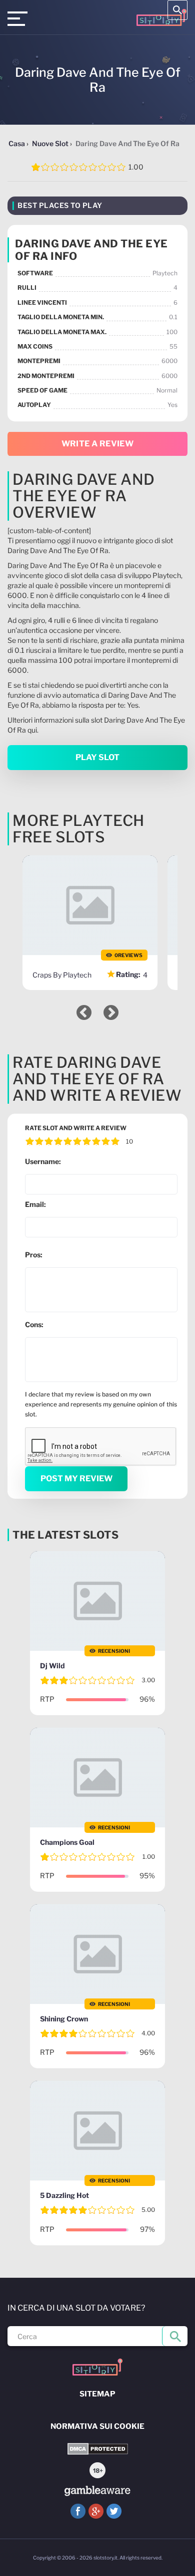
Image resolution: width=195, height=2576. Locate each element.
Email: (35, 1204)
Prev (84, 1012)
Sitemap (97, 2394)
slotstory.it (105, 2558)
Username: (43, 1161)
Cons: (34, 1324)
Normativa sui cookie (97, 2426)
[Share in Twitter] (114, 2511)
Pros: (34, 1255)
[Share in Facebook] (78, 2511)
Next (111, 1012)
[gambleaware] (97, 2491)
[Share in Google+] (96, 2511)
